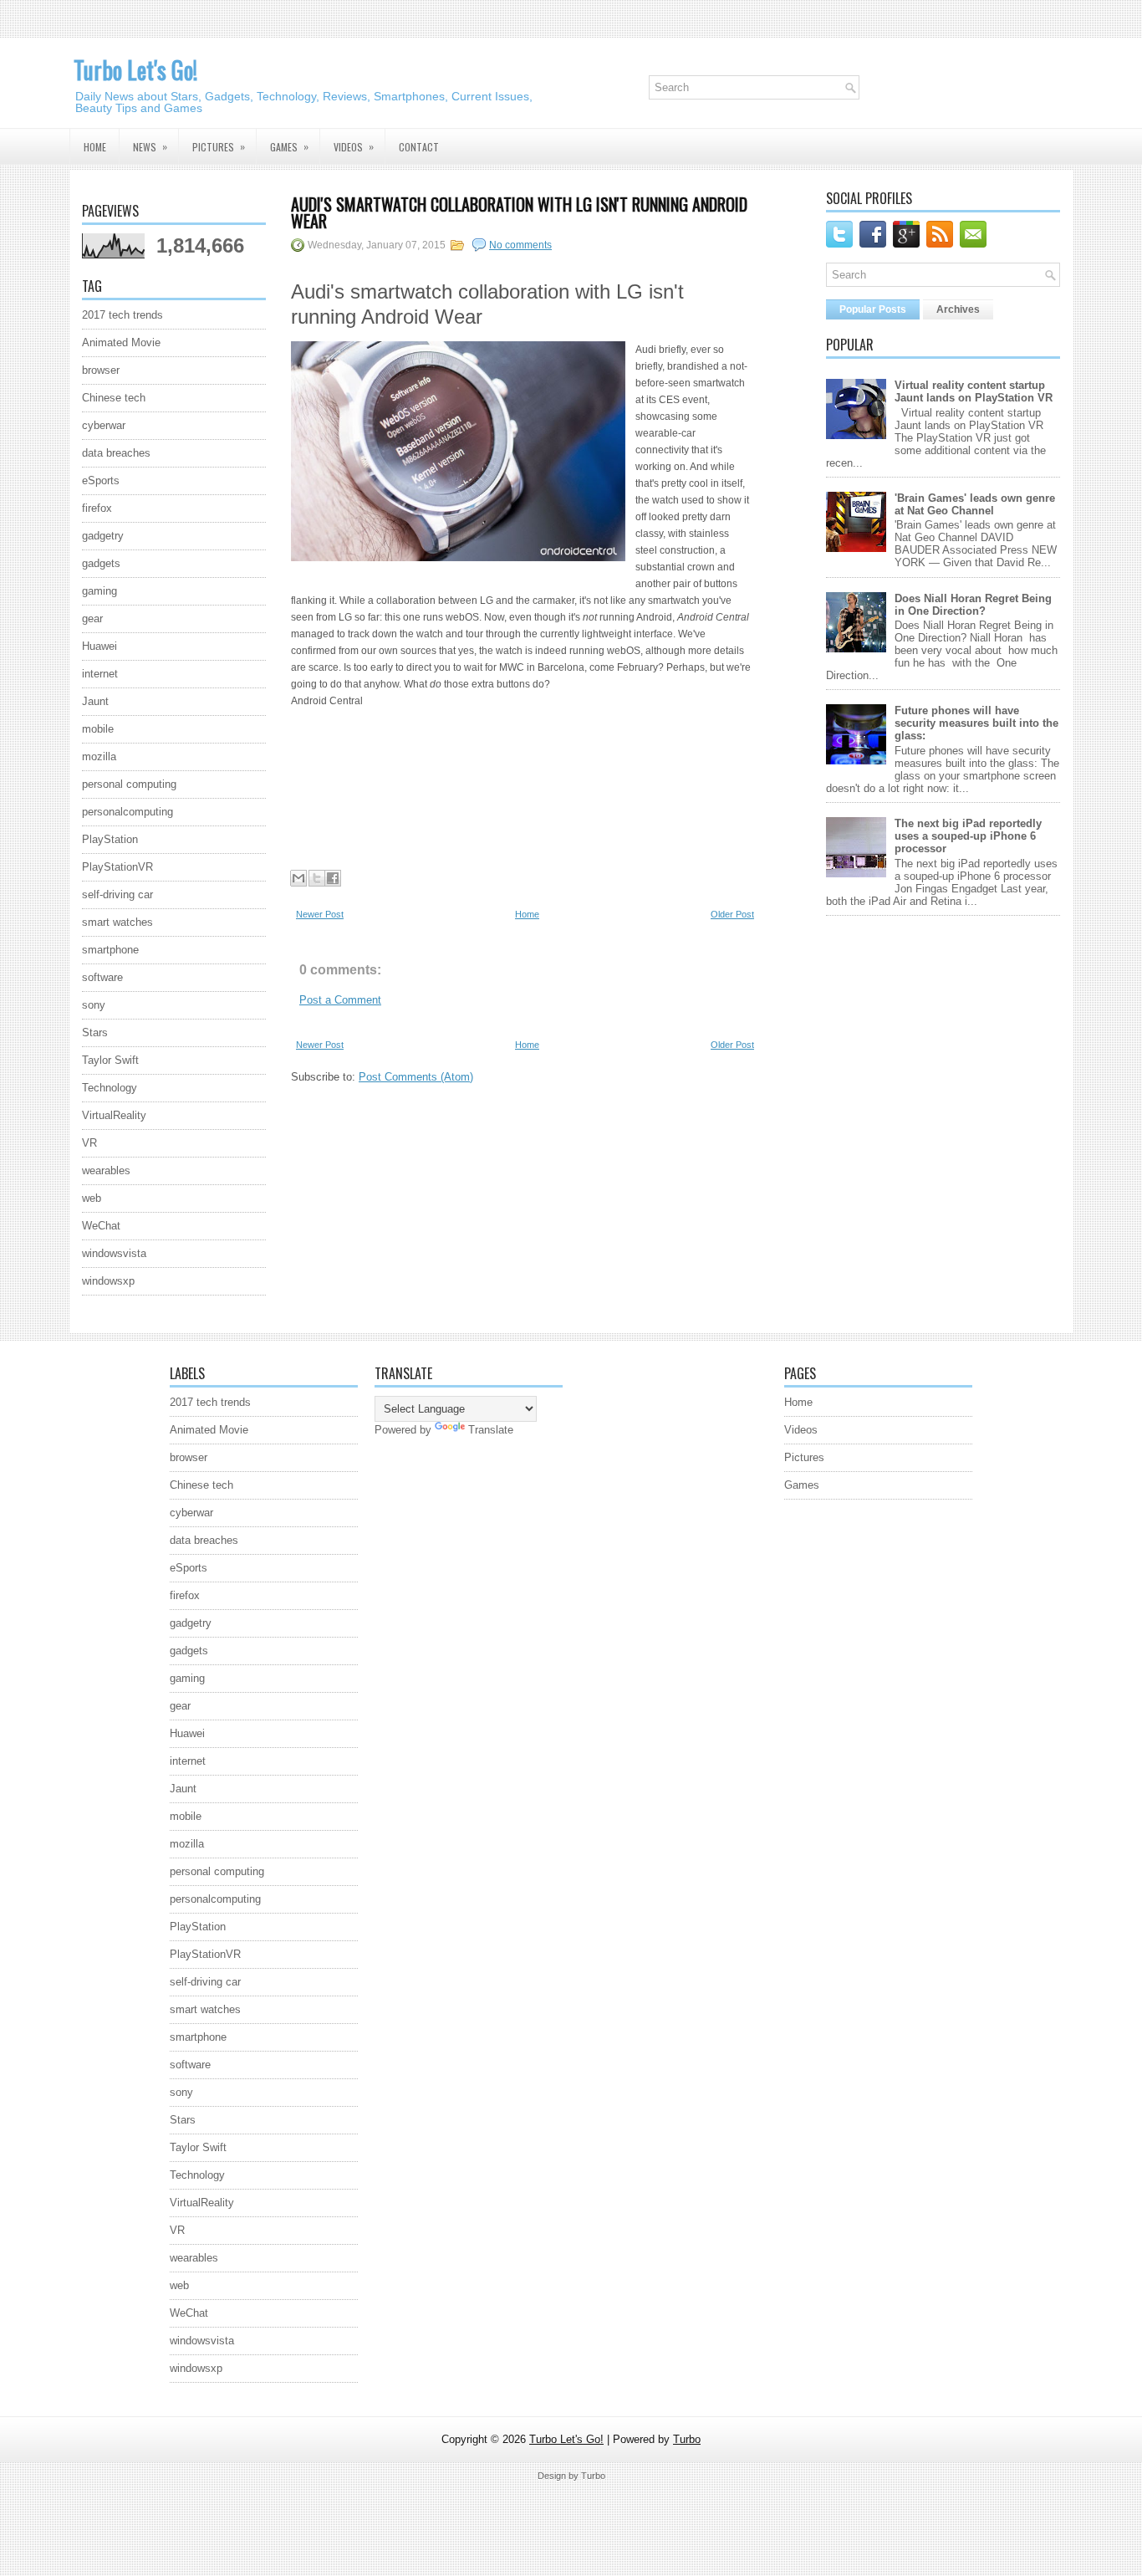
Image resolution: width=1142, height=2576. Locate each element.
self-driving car (117, 894)
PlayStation (110, 839)
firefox (97, 508)
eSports (101, 480)
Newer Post (320, 914)
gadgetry (103, 536)
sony (94, 1005)
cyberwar (104, 425)
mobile (98, 729)
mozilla (99, 756)
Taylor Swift (110, 1060)
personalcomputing (127, 812)
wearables (106, 1170)
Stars (95, 1032)
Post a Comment (340, 1000)
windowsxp (108, 1281)
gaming (99, 591)
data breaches (116, 453)
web (92, 1198)
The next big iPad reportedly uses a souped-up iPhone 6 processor (968, 836)
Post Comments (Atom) (416, 1077)
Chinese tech (114, 398)
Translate (491, 1430)
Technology (110, 1088)
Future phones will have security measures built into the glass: (976, 723)
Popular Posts (873, 309)
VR (89, 1143)
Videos (354, 146)
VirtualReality (114, 1115)
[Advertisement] (425, 785)
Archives (958, 309)
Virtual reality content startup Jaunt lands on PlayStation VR (974, 391)
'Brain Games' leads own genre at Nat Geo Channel (975, 504)
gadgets (101, 563)
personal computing (129, 784)
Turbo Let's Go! (135, 70)
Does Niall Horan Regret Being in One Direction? (973, 605)
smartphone (110, 950)
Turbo (687, 2439)
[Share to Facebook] (333, 878)
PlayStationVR (117, 867)
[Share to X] (317, 878)
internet (100, 674)
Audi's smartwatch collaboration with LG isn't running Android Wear (519, 212)
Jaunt (95, 701)
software (102, 977)
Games (289, 146)
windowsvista (114, 1253)
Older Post (732, 914)
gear (92, 618)
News (150, 146)
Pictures (219, 146)
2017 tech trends (122, 315)
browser (101, 370)
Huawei (99, 646)
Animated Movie (121, 342)
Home (95, 147)
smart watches (117, 922)
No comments (520, 245)
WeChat (101, 1226)
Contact (419, 147)
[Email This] (298, 878)
